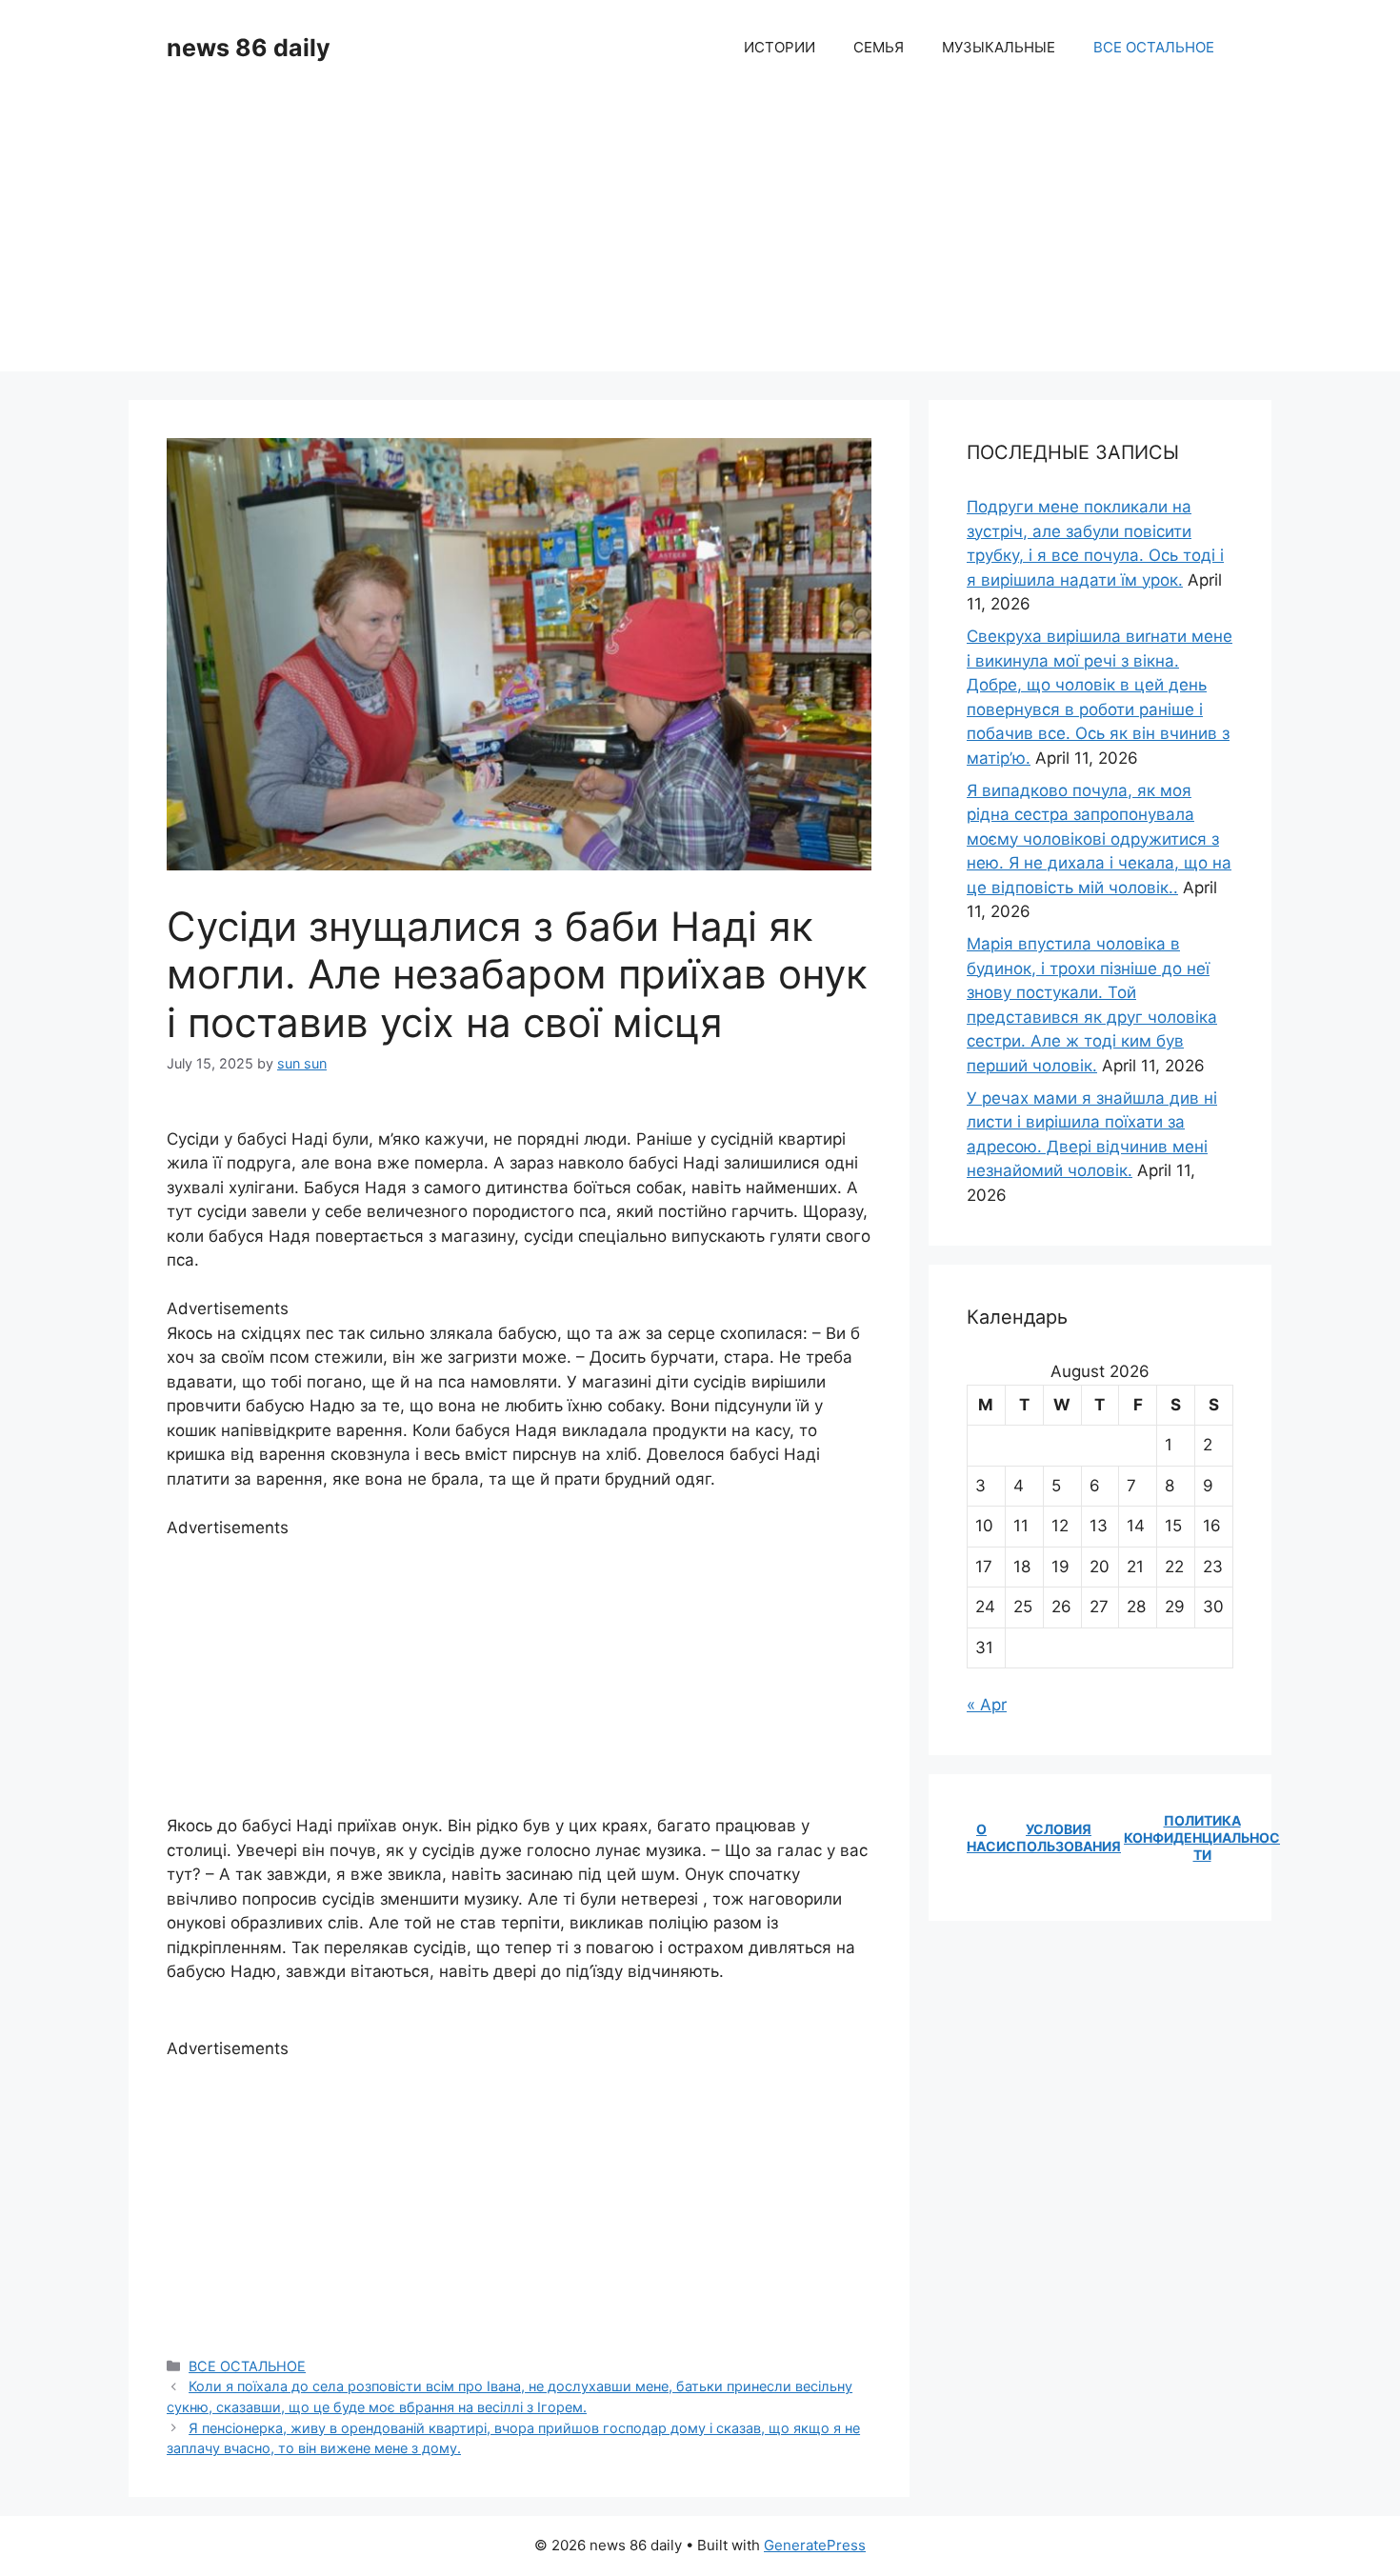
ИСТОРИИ (780, 47)
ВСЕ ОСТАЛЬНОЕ (1154, 47)
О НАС (981, 1837)
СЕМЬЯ (879, 47)
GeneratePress (815, 2545)
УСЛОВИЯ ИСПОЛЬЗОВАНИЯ (1059, 1837)
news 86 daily (249, 48)
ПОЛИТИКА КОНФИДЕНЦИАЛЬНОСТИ (1202, 1837)
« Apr (987, 1705)
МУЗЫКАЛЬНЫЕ (999, 47)
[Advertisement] (700, 238)
